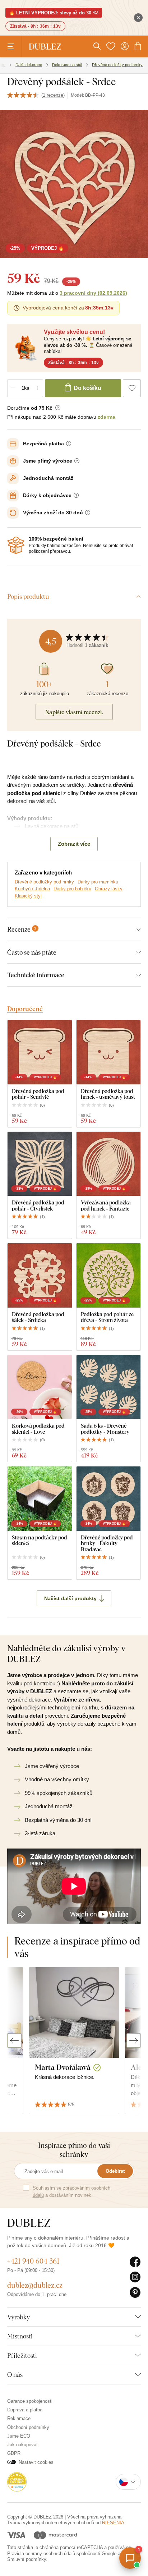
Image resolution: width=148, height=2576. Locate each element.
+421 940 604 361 (33, 2261)
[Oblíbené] (111, 46)
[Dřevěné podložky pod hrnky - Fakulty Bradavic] (109, 1499)
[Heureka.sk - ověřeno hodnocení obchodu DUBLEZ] (17, 2481)
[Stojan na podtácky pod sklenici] (40, 1499)
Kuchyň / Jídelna (32, 889)
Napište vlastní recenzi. (74, 712)
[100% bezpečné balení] (16, 545)
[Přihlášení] (125, 46)
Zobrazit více (74, 844)
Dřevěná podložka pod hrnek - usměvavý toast (108, 1094)
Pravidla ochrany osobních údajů (41, 2554)
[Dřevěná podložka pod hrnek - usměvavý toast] (109, 1052)
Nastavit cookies (36, 2462)
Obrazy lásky (109, 889)
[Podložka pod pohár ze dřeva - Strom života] (109, 1275)
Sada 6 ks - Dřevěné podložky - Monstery (105, 1429)
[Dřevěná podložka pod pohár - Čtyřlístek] (40, 1164)
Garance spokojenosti (30, 2401)
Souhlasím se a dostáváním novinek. (71, 2192)
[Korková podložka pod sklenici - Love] (40, 1387)
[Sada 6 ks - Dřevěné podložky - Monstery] (109, 1387)
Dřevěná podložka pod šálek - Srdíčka (38, 1317)
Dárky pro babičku (72, 889)
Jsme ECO (19, 2436)
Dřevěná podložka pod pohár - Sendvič (38, 1094)
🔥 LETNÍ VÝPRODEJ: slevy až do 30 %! (54, 13)
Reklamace (19, 2418)
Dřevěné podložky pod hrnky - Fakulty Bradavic (107, 1543)
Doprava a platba (25, 2410)
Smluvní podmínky (27, 2559)
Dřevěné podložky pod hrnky (44, 882)
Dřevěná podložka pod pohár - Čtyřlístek (38, 1205)
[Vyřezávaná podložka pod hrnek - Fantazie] (109, 1164)
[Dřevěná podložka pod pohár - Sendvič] (40, 1052)
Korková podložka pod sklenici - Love (38, 1429)
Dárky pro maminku (98, 882)
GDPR (14, 2453)
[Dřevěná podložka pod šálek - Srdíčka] (40, 1275)
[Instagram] (135, 2277)
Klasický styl (28, 896)
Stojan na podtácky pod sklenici (40, 1540)
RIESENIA (113, 2523)
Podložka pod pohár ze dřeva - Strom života (107, 1317)
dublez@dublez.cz (35, 2285)
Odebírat (115, 2171)
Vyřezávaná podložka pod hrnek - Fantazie (106, 1205)
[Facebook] (135, 2262)
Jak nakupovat (22, 2445)
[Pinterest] (135, 2293)
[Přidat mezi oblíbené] (132, 388)
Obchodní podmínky (28, 2427)
